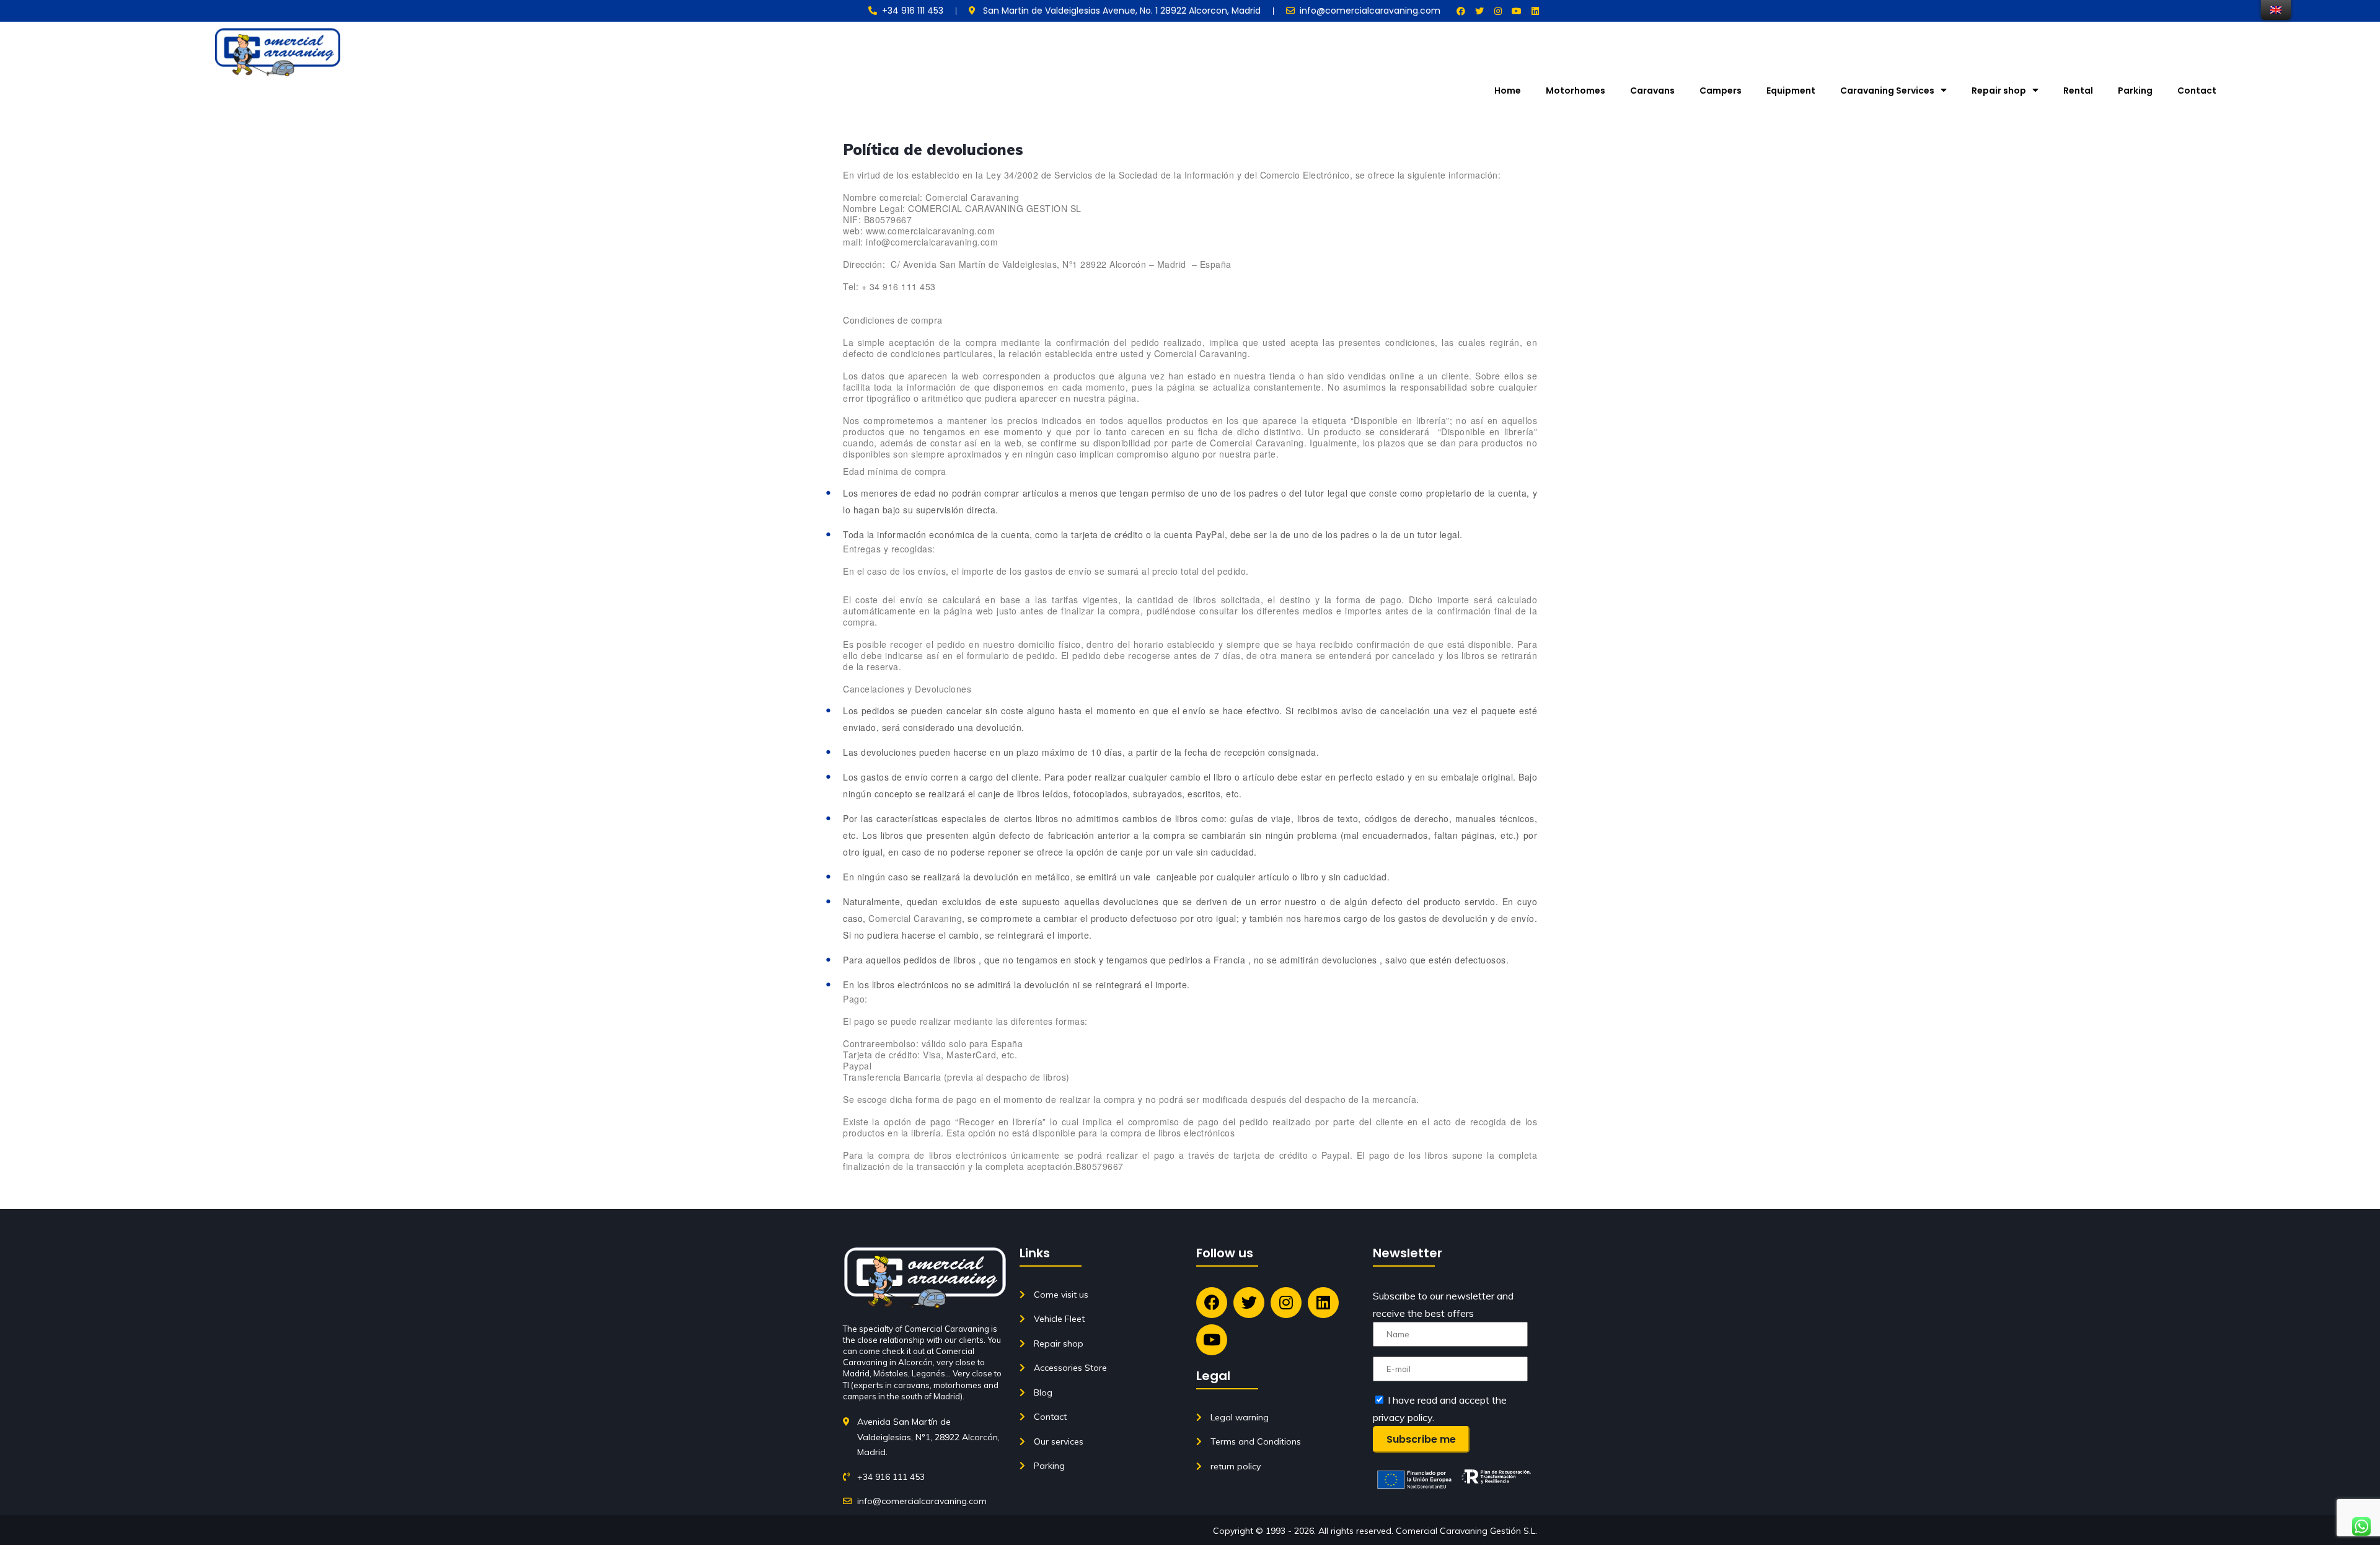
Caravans (1652, 91)
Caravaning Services (1887, 91)
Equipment (1791, 91)
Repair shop (1999, 91)
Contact (2197, 91)
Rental (2078, 91)
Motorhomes (1576, 91)
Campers (1721, 91)
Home (1508, 91)
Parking (2135, 91)
